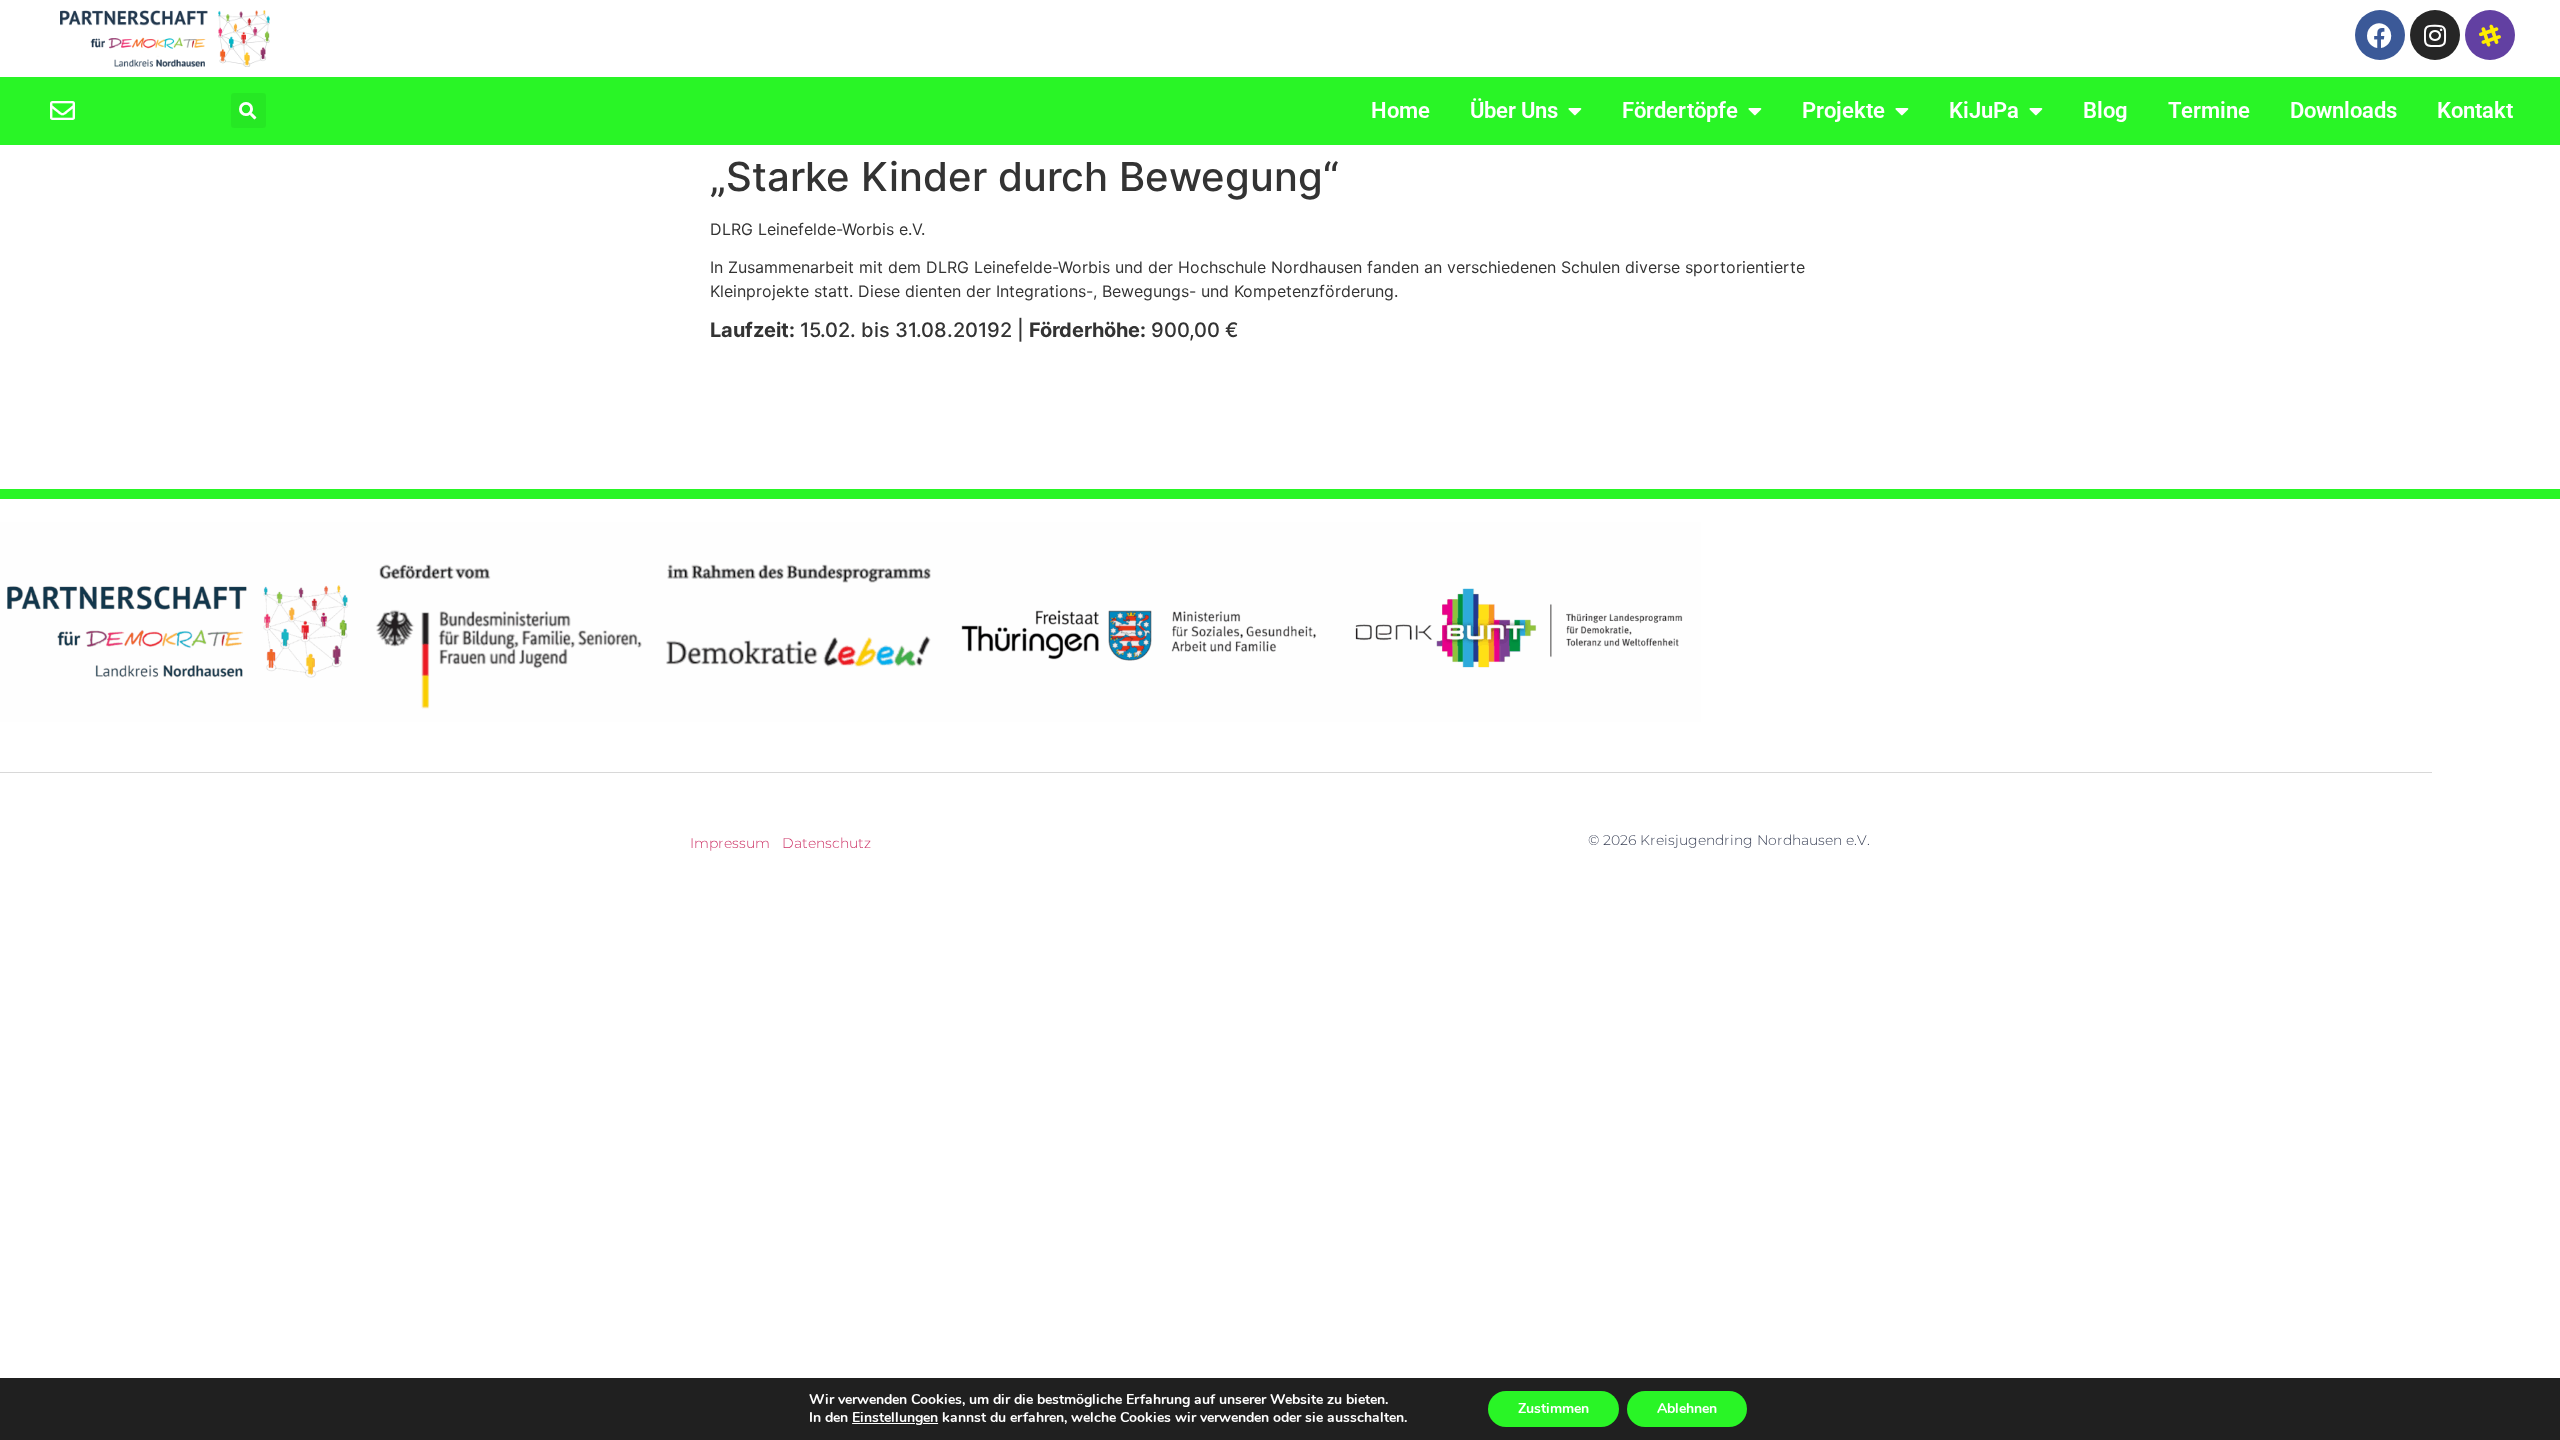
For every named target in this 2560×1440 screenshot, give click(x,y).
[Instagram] (2435, 35)
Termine (2209, 110)
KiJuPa (1984, 110)
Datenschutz (826, 843)
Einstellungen (895, 1418)
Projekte (1843, 110)
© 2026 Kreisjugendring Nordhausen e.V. (1729, 840)
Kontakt (2475, 110)
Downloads (2343, 110)
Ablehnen (1687, 1408)
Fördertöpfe (1680, 110)
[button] (248, 110)
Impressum (730, 843)
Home (1400, 110)
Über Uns (1514, 110)
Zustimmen (1553, 1408)
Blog (2105, 110)
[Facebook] (2380, 35)
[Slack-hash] (2490, 35)
